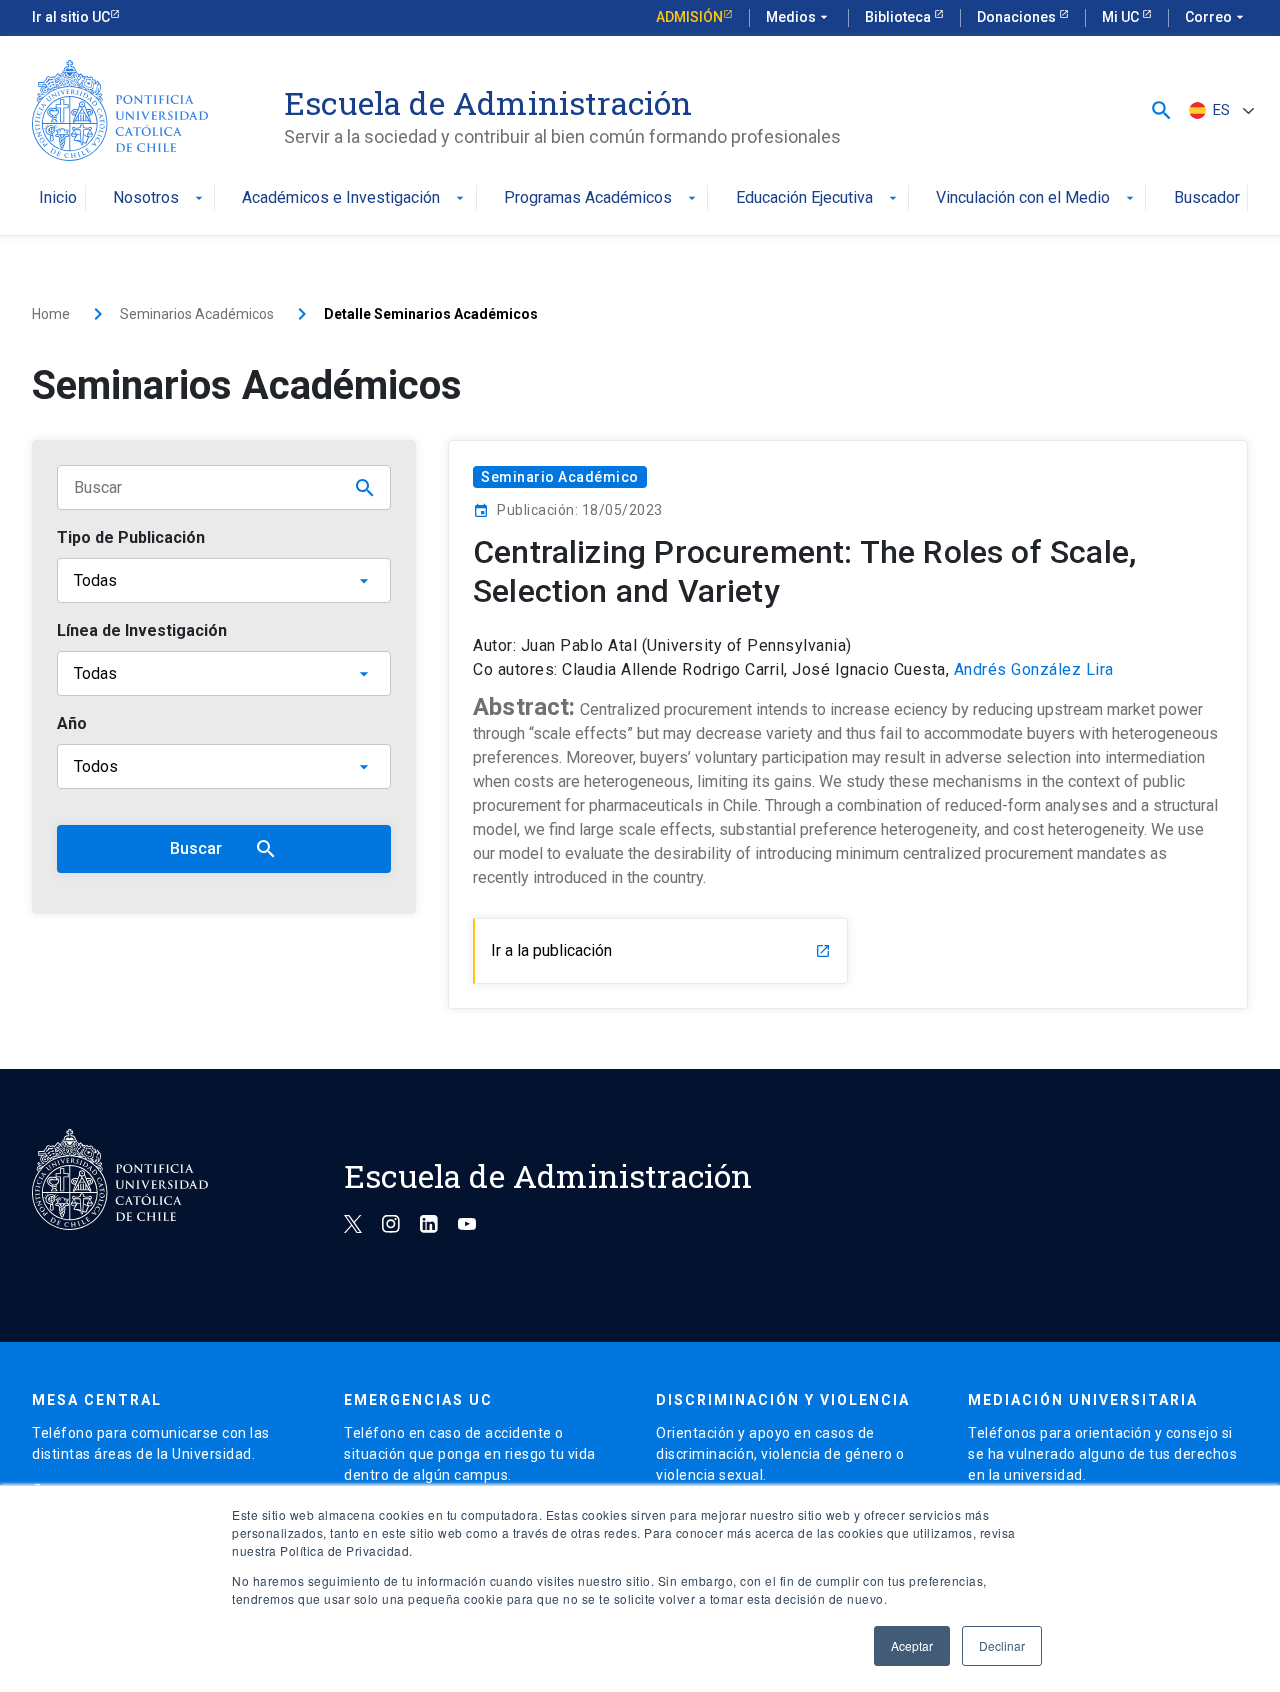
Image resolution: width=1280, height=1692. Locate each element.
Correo (1216, 17)
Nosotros (160, 198)
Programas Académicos (602, 198)
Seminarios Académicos (197, 314)
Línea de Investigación (142, 630)
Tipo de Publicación (131, 537)
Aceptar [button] (912, 1645)
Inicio (58, 198)
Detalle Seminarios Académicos (431, 314)
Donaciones (1018, 17)
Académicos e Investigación (355, 198)
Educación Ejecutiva (818, 198)
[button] (1161, 110)
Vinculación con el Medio (1037, 198)
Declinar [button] (1002, 1645)
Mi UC (1122, 17)
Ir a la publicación (661, 950)
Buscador (1207, 198)
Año (72, 723)
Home (51, 314)
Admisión (689, 17)
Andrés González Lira (1034, 670)
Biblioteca (899, 17)
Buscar (224, 849)
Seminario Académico (560, 477)
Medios (799, 17)
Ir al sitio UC (71, 17)
